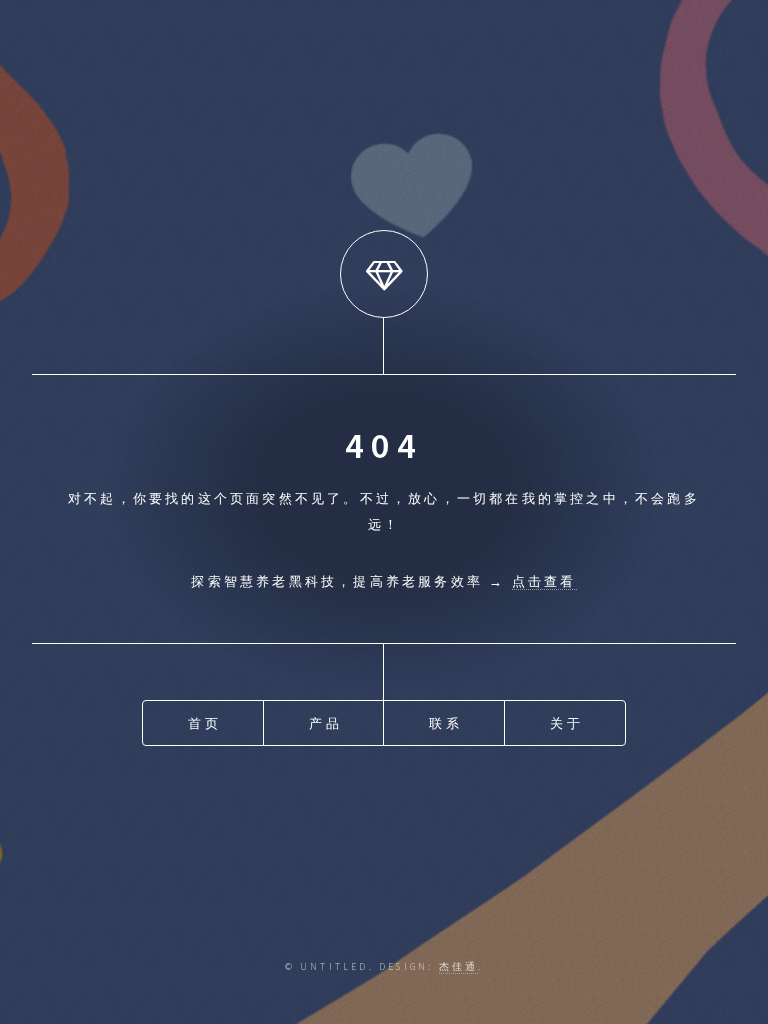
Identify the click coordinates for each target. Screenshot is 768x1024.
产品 (325, 723)
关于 (566, 723)
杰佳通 (459, 967)
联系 (445, 723)
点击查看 (544, 581)
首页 (204, 723)
